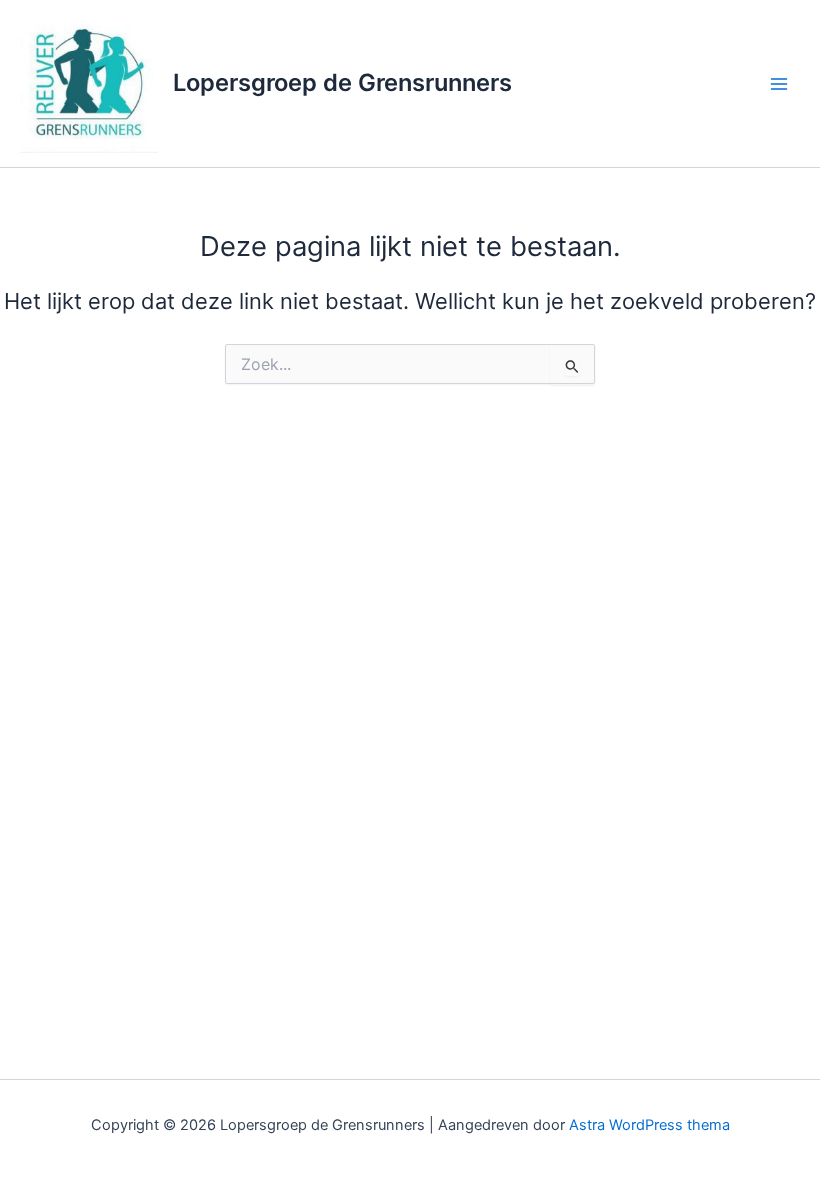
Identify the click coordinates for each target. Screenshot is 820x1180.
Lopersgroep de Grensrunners (342, 82)
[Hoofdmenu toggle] (779, 84)
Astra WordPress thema (649, 1125)
